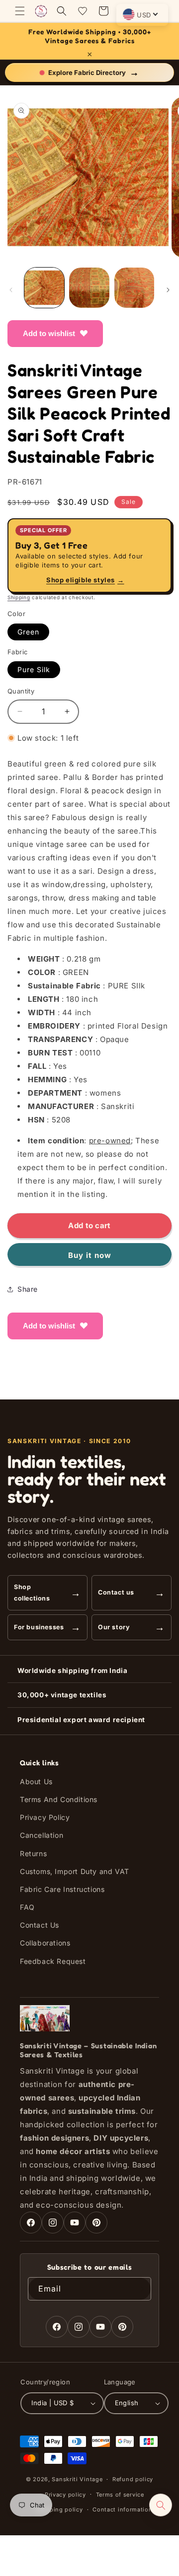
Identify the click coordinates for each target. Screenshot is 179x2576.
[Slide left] (11, 290)
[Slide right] (168, 290)
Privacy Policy (45, 1817)
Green (28, 632)
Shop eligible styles (85, 580)
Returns (33, 1853)
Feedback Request (53, 1961)
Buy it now (90, 1255)
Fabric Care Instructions (62, 1889)
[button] (20, 11)
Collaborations (45, 1943)
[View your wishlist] (83, 11)
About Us (36, 1781)
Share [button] (28, 1289)
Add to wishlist (49, 333)
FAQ (27, 1907)
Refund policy (133, 2479)
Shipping (19, 597)
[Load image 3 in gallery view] (134, 287)
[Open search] (161, 2505)
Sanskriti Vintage (77, 2479)
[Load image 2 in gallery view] (89, 287)
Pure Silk (34, 669)
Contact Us (40, 1925)
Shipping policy (60, 2509)
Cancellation (42, 1835)
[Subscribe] (140, 2289)
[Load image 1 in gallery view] (44, 287)
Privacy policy (65, 2495)
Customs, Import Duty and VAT (75, 1871)
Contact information (122, 2509)
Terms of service (120, 2495)
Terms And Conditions (59, 1799)
